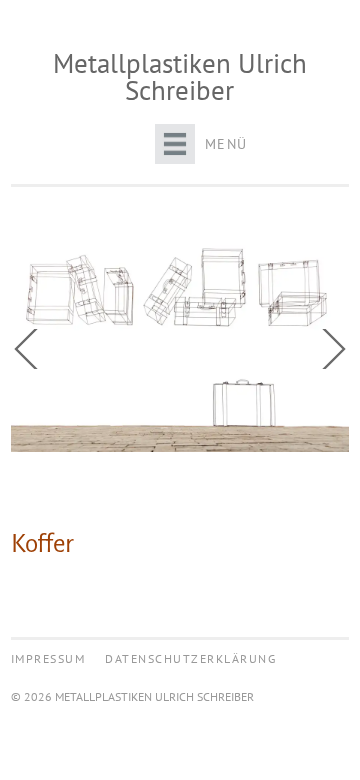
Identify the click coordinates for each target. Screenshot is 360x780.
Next (329, 349)
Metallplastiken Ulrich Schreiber (180, 76)
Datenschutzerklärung (190, 658)
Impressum (48, 658)
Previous (31, 349)
